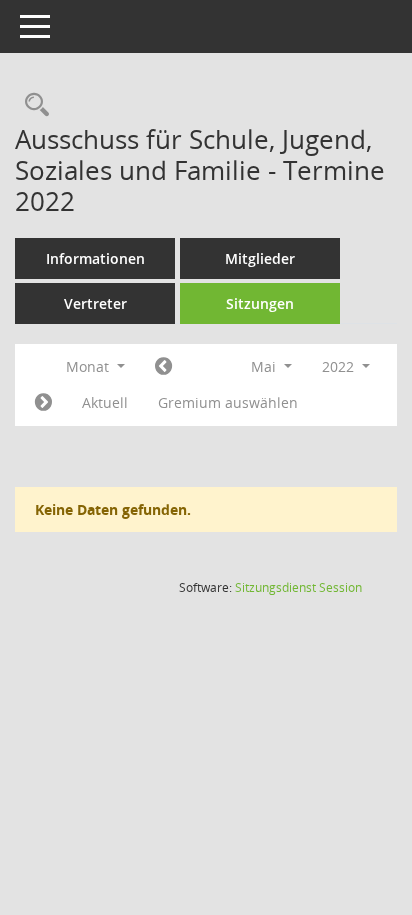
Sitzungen (260, 303)
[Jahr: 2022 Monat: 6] (43, 403)
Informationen (95, 258)
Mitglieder (260, 258)
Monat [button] (89, 366)
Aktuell (105, 402)
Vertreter (95, 303)
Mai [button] (265, 366)
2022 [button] (340, 366)
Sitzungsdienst (298, 587)
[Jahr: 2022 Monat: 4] (163, 367)
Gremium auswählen (228, 402)
